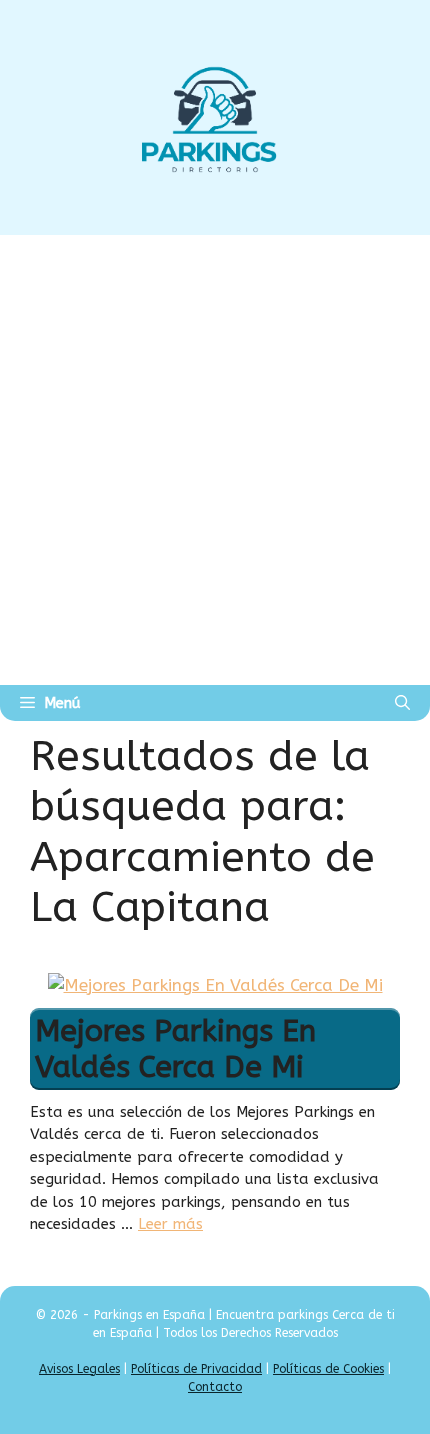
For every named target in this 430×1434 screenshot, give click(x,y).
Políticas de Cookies (328, 1369)
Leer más (170, 1224)
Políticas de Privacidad (196, 1369)
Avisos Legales (79, 1369)
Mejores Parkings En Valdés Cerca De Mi (175, 1049)
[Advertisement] (215, 460)
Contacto (215, 1387)
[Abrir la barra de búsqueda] (402, 703)
